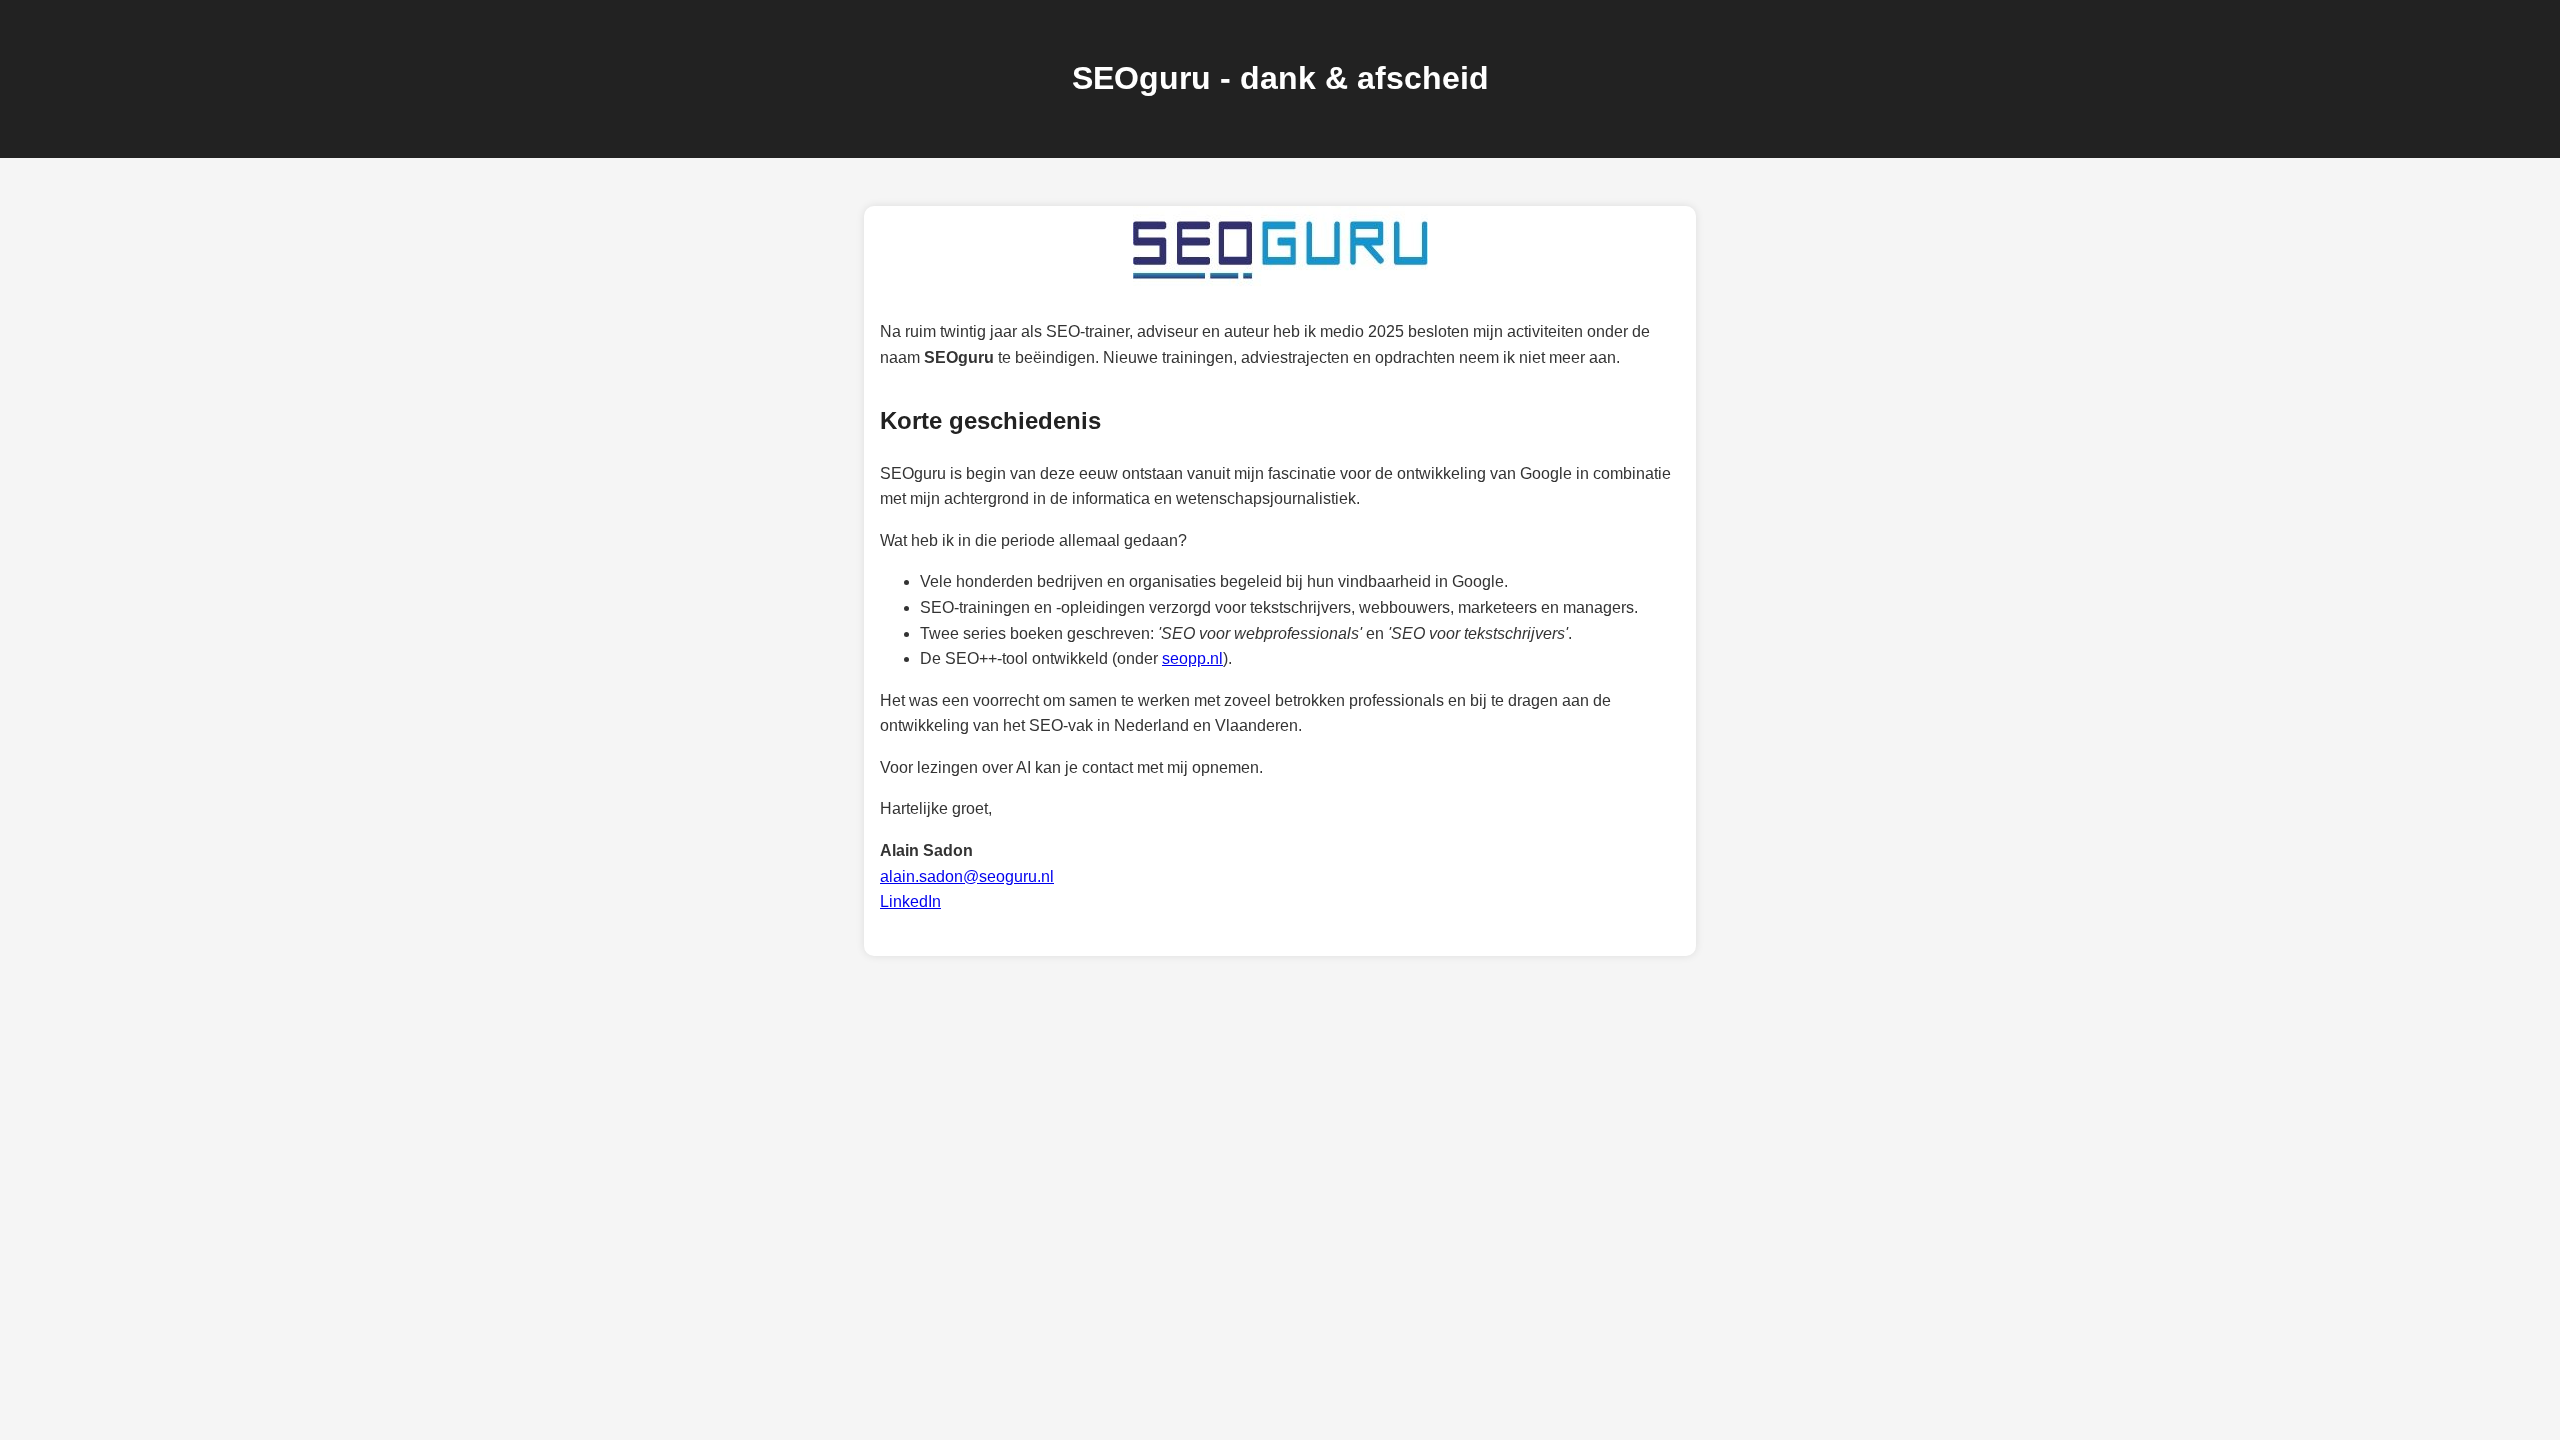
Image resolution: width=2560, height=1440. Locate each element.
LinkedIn (910, 901)
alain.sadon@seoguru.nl (967, 876)
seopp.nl (1192, 658)
